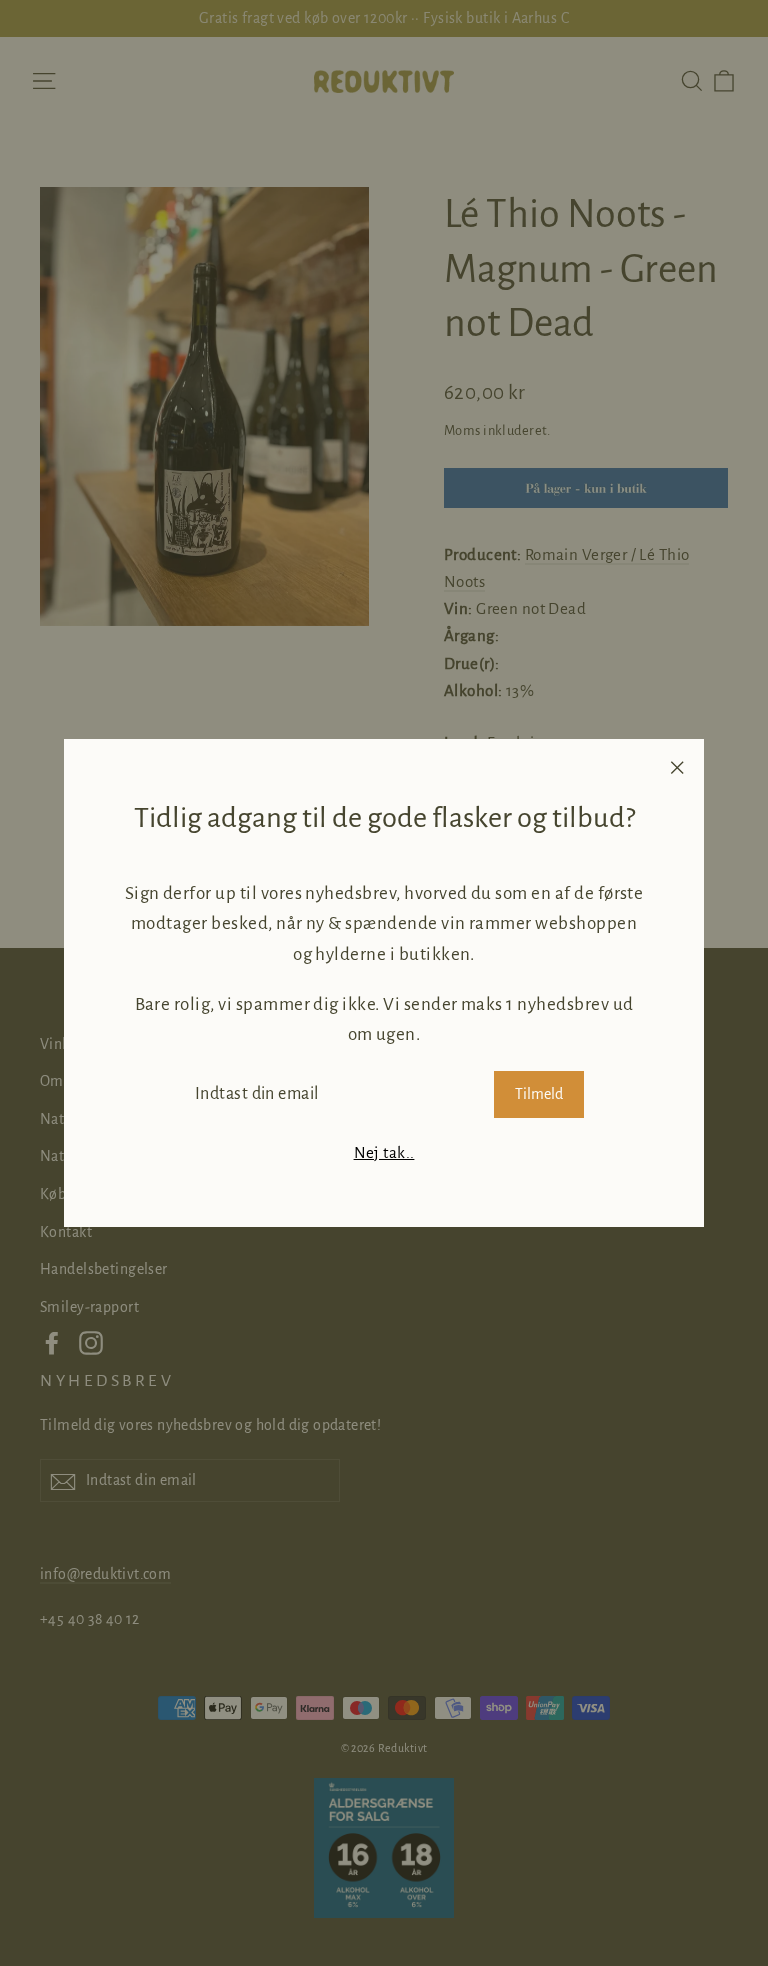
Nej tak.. (384, 1152)
